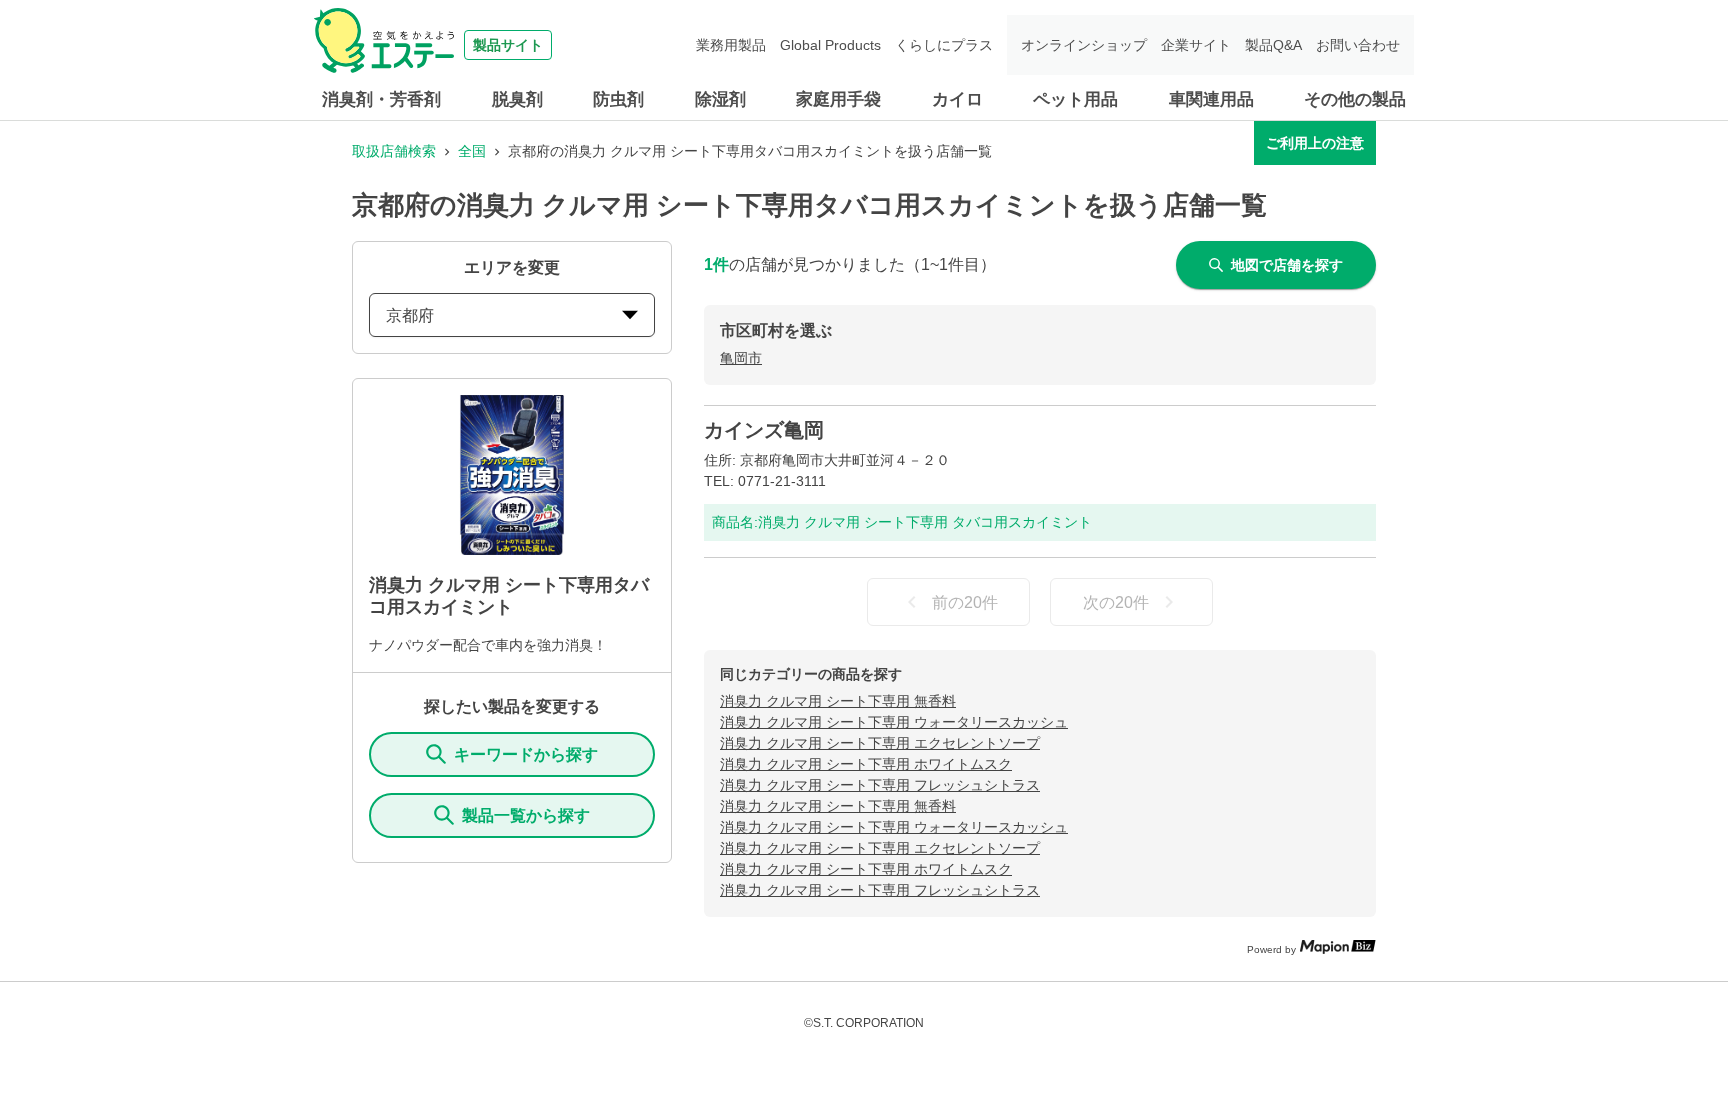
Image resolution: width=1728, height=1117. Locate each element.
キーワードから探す (526, 754)
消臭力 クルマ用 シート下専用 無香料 (838, 701)
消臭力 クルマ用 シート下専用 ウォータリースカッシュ (894, 722)
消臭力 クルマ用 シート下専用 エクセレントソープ (880, 743)
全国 (472, 151)
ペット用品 (1075, 99)
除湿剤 (720, 99)
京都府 (410, 315)
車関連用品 (1211, 99)
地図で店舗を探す (1287, 265)
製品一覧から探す (526, 815)
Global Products (830, 45)
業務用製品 (731, 45)
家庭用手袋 (838, 99)
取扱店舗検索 (394, 151)
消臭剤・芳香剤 (381, 99)
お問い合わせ (1358, 45)
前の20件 (965, 602)
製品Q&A (1273, 45)
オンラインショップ (1084, 45)
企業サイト (1196, 45)
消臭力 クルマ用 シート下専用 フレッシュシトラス (880, 785)
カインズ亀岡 (764, 430)
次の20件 (1116, 602)
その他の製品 (1355, 99)
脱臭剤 (517, 99)
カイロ (957, 99)
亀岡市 (741, 358)
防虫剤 (618, 99)
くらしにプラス (944, 45)
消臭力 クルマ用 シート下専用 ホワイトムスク (866, 764)
